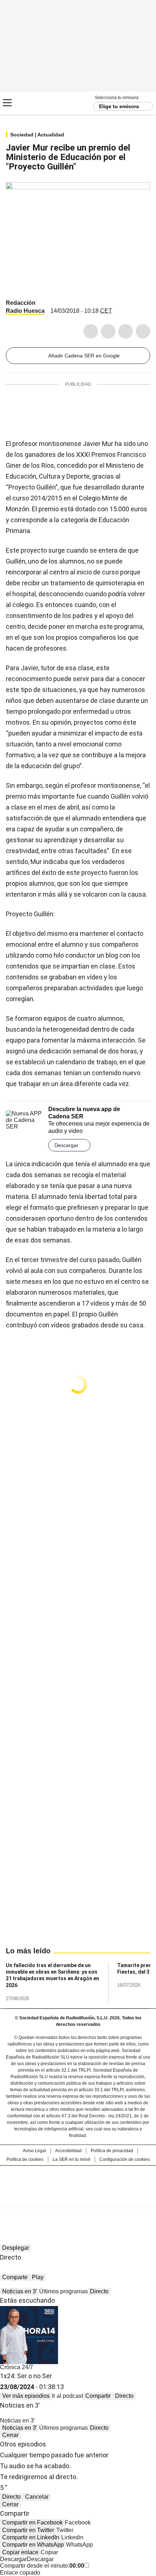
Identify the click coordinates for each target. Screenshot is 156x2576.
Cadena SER (33, 103)
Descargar (66, 1145)
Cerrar (10, 2435)
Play (38, 2277)
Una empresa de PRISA (78, 2182)
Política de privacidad (112, 2151)
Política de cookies (25, 2159)
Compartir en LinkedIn (31, 2537)
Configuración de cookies (125, 2159)
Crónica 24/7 (17, 2367)
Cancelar (37, 2497)
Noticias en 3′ (20, 2291)
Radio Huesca (25, 311)
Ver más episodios (26, 2396)
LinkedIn (126, 331)
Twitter (108, 331)
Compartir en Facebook (32, 2522)
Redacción (21, 303)
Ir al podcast (67, 2396)
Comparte (15, 2277)
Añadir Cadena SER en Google (84, 356)
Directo (99, 2291)
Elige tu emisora (119, 106)
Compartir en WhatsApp (33, 2545)
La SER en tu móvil (71, 2159)
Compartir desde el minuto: (42, 2566)
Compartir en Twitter (28, 2530)
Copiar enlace (20, 2552)
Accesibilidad (68, 2151)
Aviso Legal (34, 2151)
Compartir (98, 2396)
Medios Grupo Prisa (78, 2200)
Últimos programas (63, 2291)
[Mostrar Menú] (7, 103)
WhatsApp (143, 331)
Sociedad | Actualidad (37, 135)
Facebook (91, 331)
